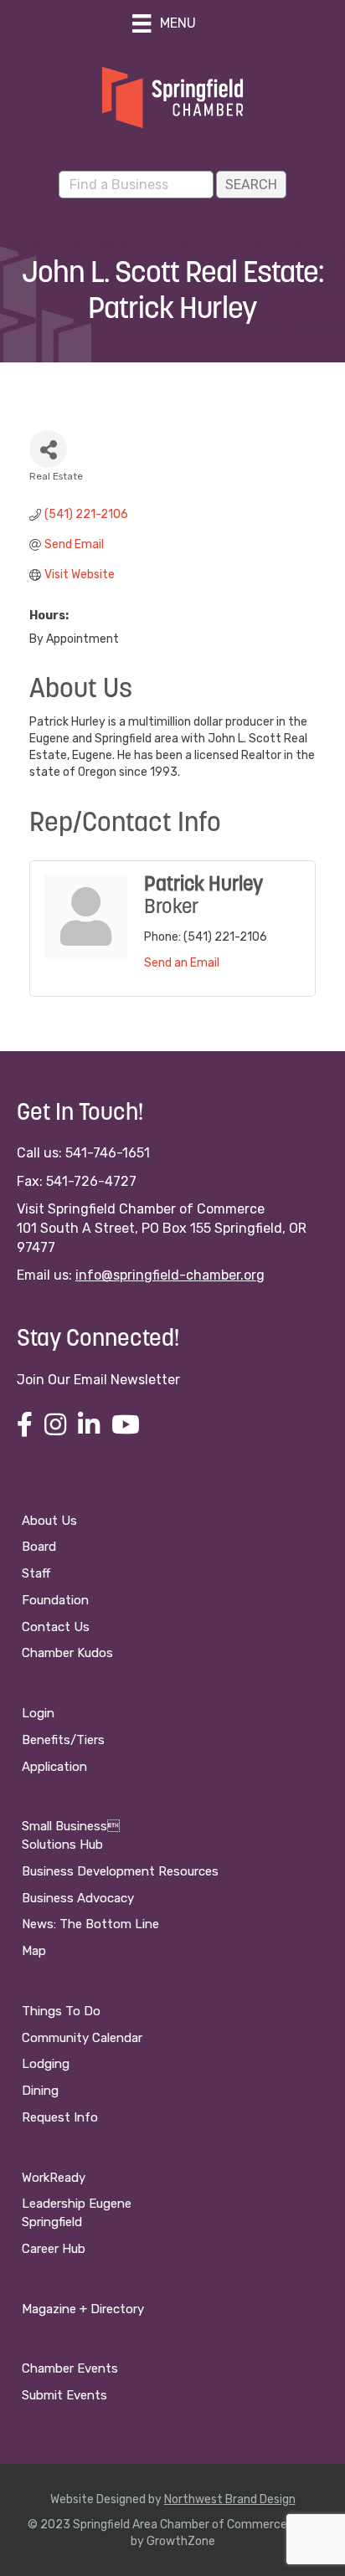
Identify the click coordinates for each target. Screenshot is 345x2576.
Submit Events (64, 2395)
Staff (36, 1573)
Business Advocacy (78, 1898)
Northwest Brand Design (230, 2499)
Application (54, 1767)
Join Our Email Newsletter (98, 1380)
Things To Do (61, 2011)
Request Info (60, 2117)
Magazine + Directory (83, 2309)
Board (39, 1547)
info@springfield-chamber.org (170, 1275)
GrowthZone (181, 2541)
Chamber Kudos (67, 1653)
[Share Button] (48, 449)
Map (34, 1951)
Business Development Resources (120, 1871)
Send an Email (182, 963)
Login (38, 1713)
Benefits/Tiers (63, 1740)
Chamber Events (70, 2368)
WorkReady (54, 2178)
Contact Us (56, 1627)
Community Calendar (82, 2038)
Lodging (46, 2064)
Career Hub (54, 2249)
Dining (40, 2091)
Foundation (55, 1600)
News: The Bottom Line (90, 1924)
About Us (49, 1521)
